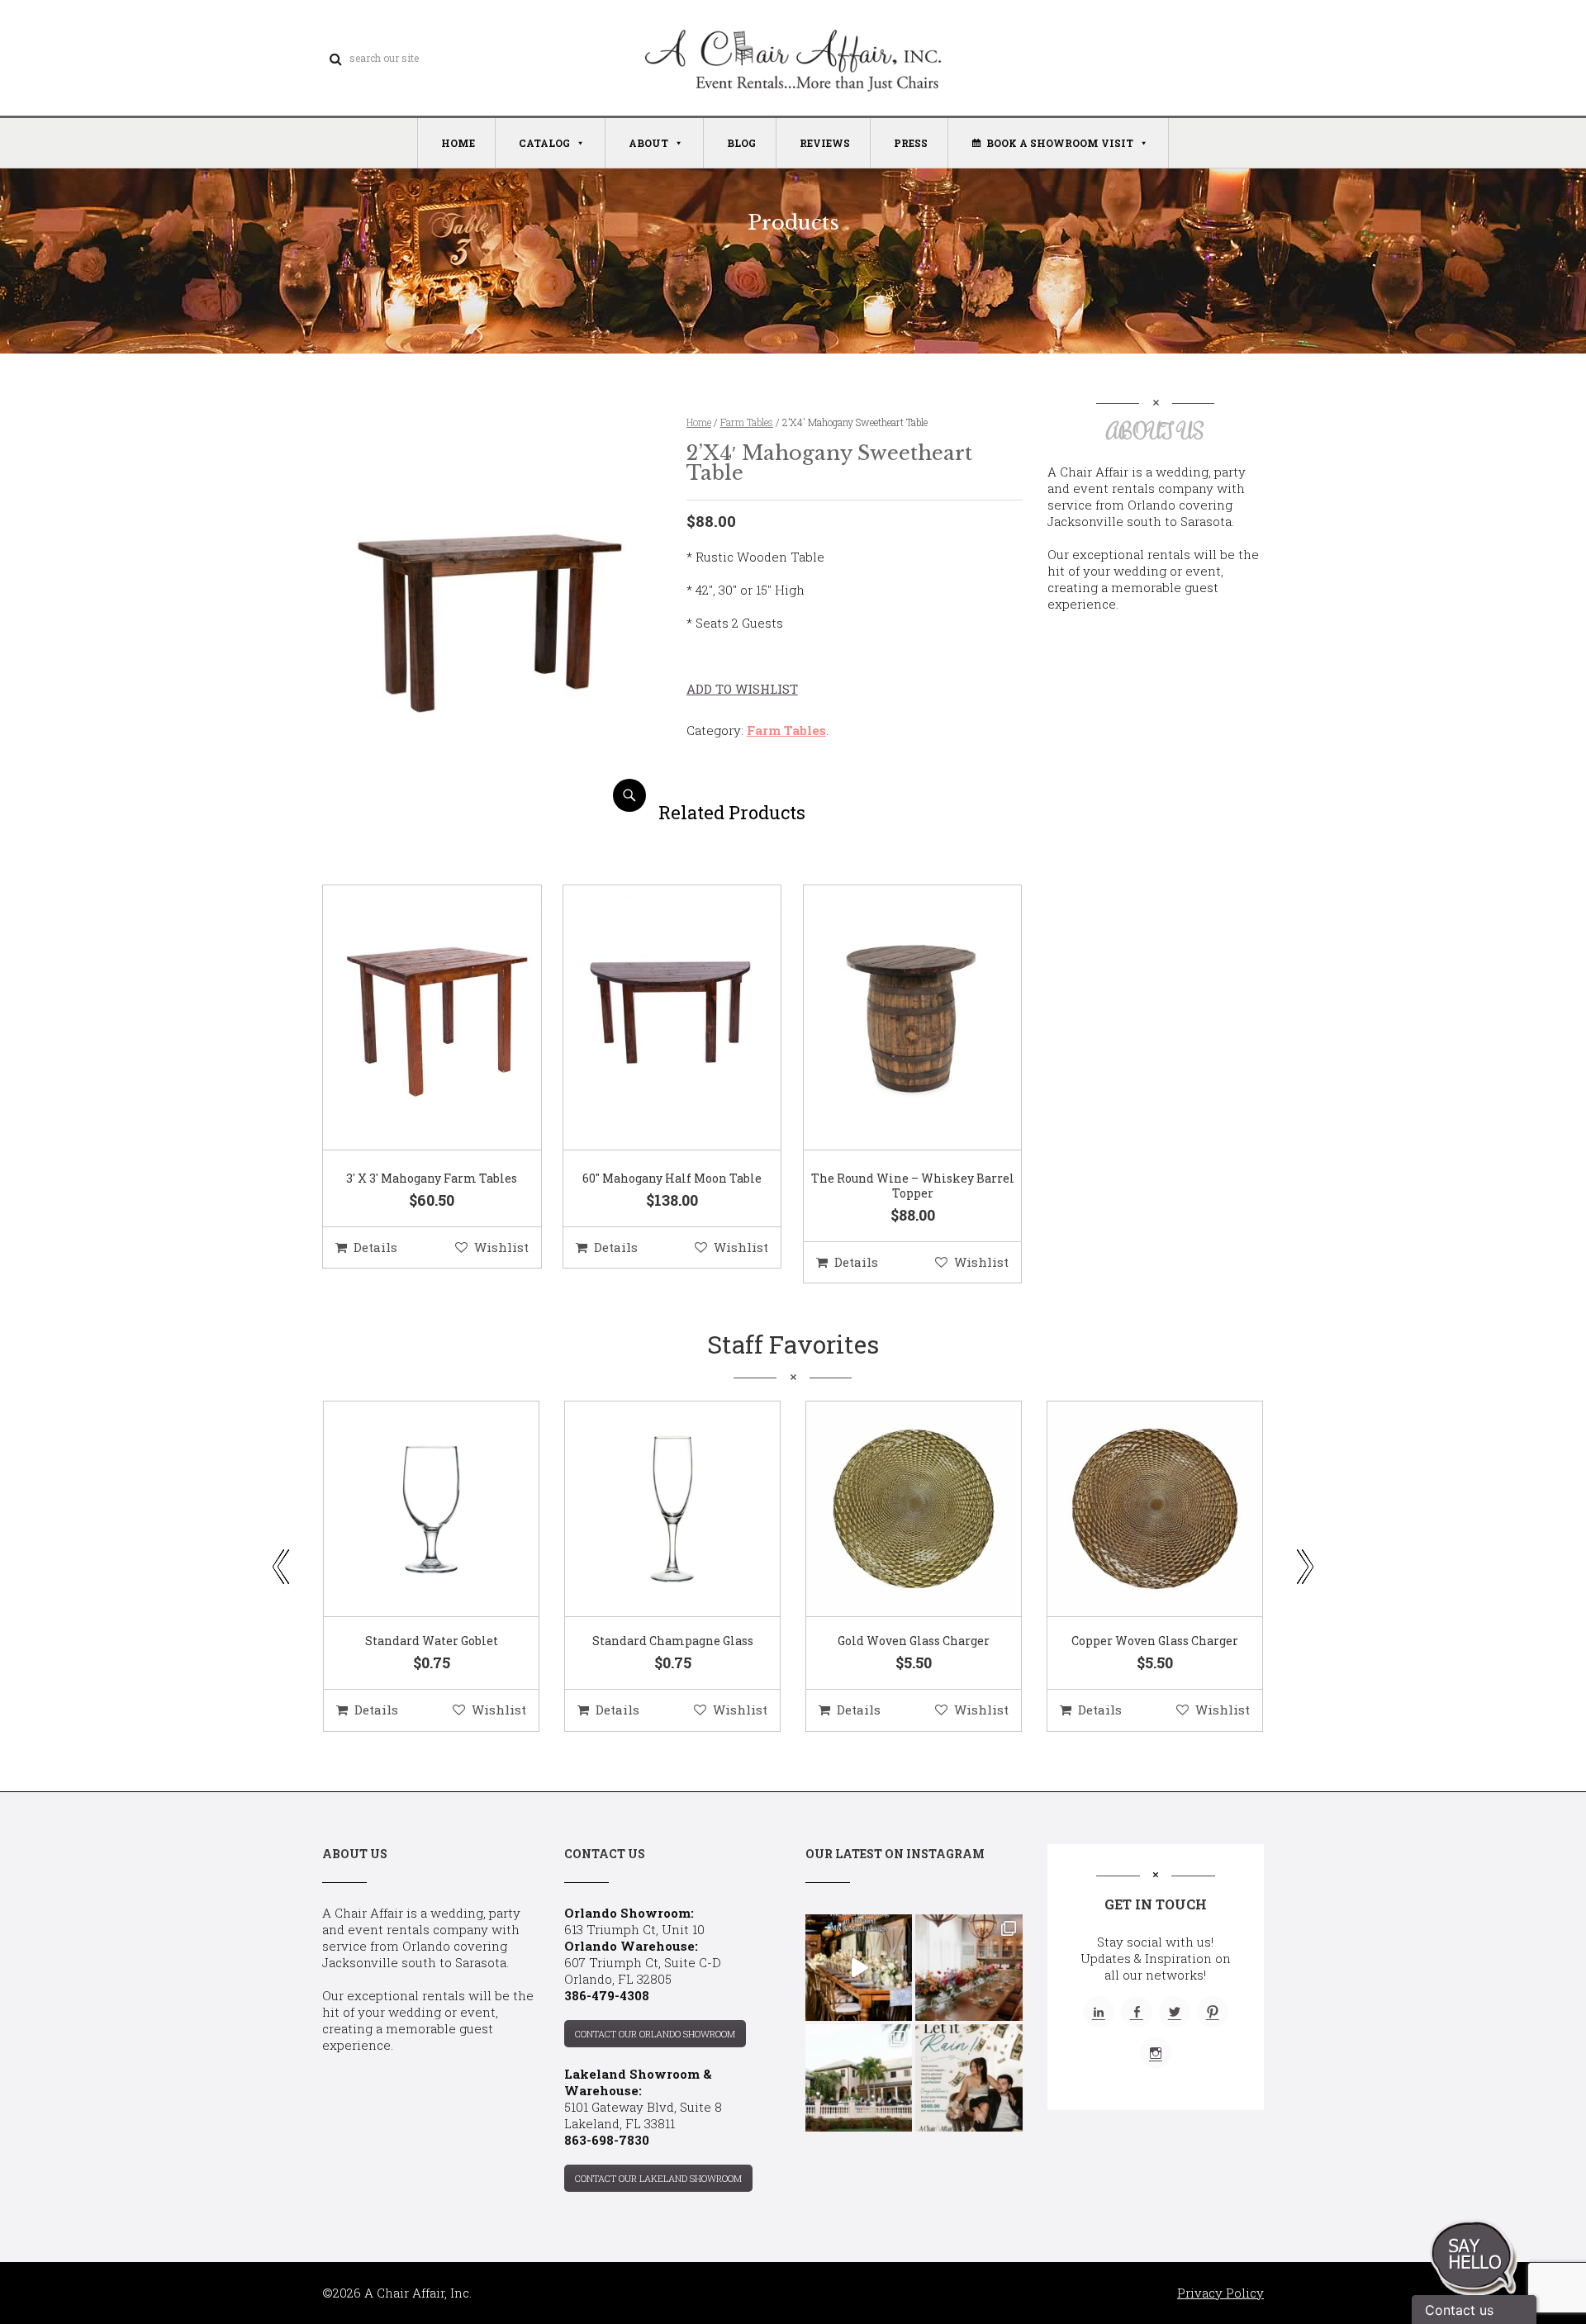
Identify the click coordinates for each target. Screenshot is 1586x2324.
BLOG (741, 143)
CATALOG (544, 143)
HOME (458, 143)
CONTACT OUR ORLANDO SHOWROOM (655, 2034)
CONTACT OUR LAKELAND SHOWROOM (658, 2178)
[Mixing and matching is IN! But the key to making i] (859, 1968)
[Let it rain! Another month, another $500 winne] (969, 2077)
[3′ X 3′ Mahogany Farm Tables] (411, 1018)
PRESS (911, 143)
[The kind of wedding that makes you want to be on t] (859, 2077)
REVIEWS (825, 143)
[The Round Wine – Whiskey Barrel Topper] (892, 1018)
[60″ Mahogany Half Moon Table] (652, 1018)
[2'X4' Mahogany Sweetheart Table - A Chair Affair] (490, 806)
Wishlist (501, 1247)
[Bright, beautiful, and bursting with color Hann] (969, 1968)
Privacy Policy (1220, 2293)
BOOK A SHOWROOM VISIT (1060, 143)
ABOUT (648, 143)
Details (375, 1247)
